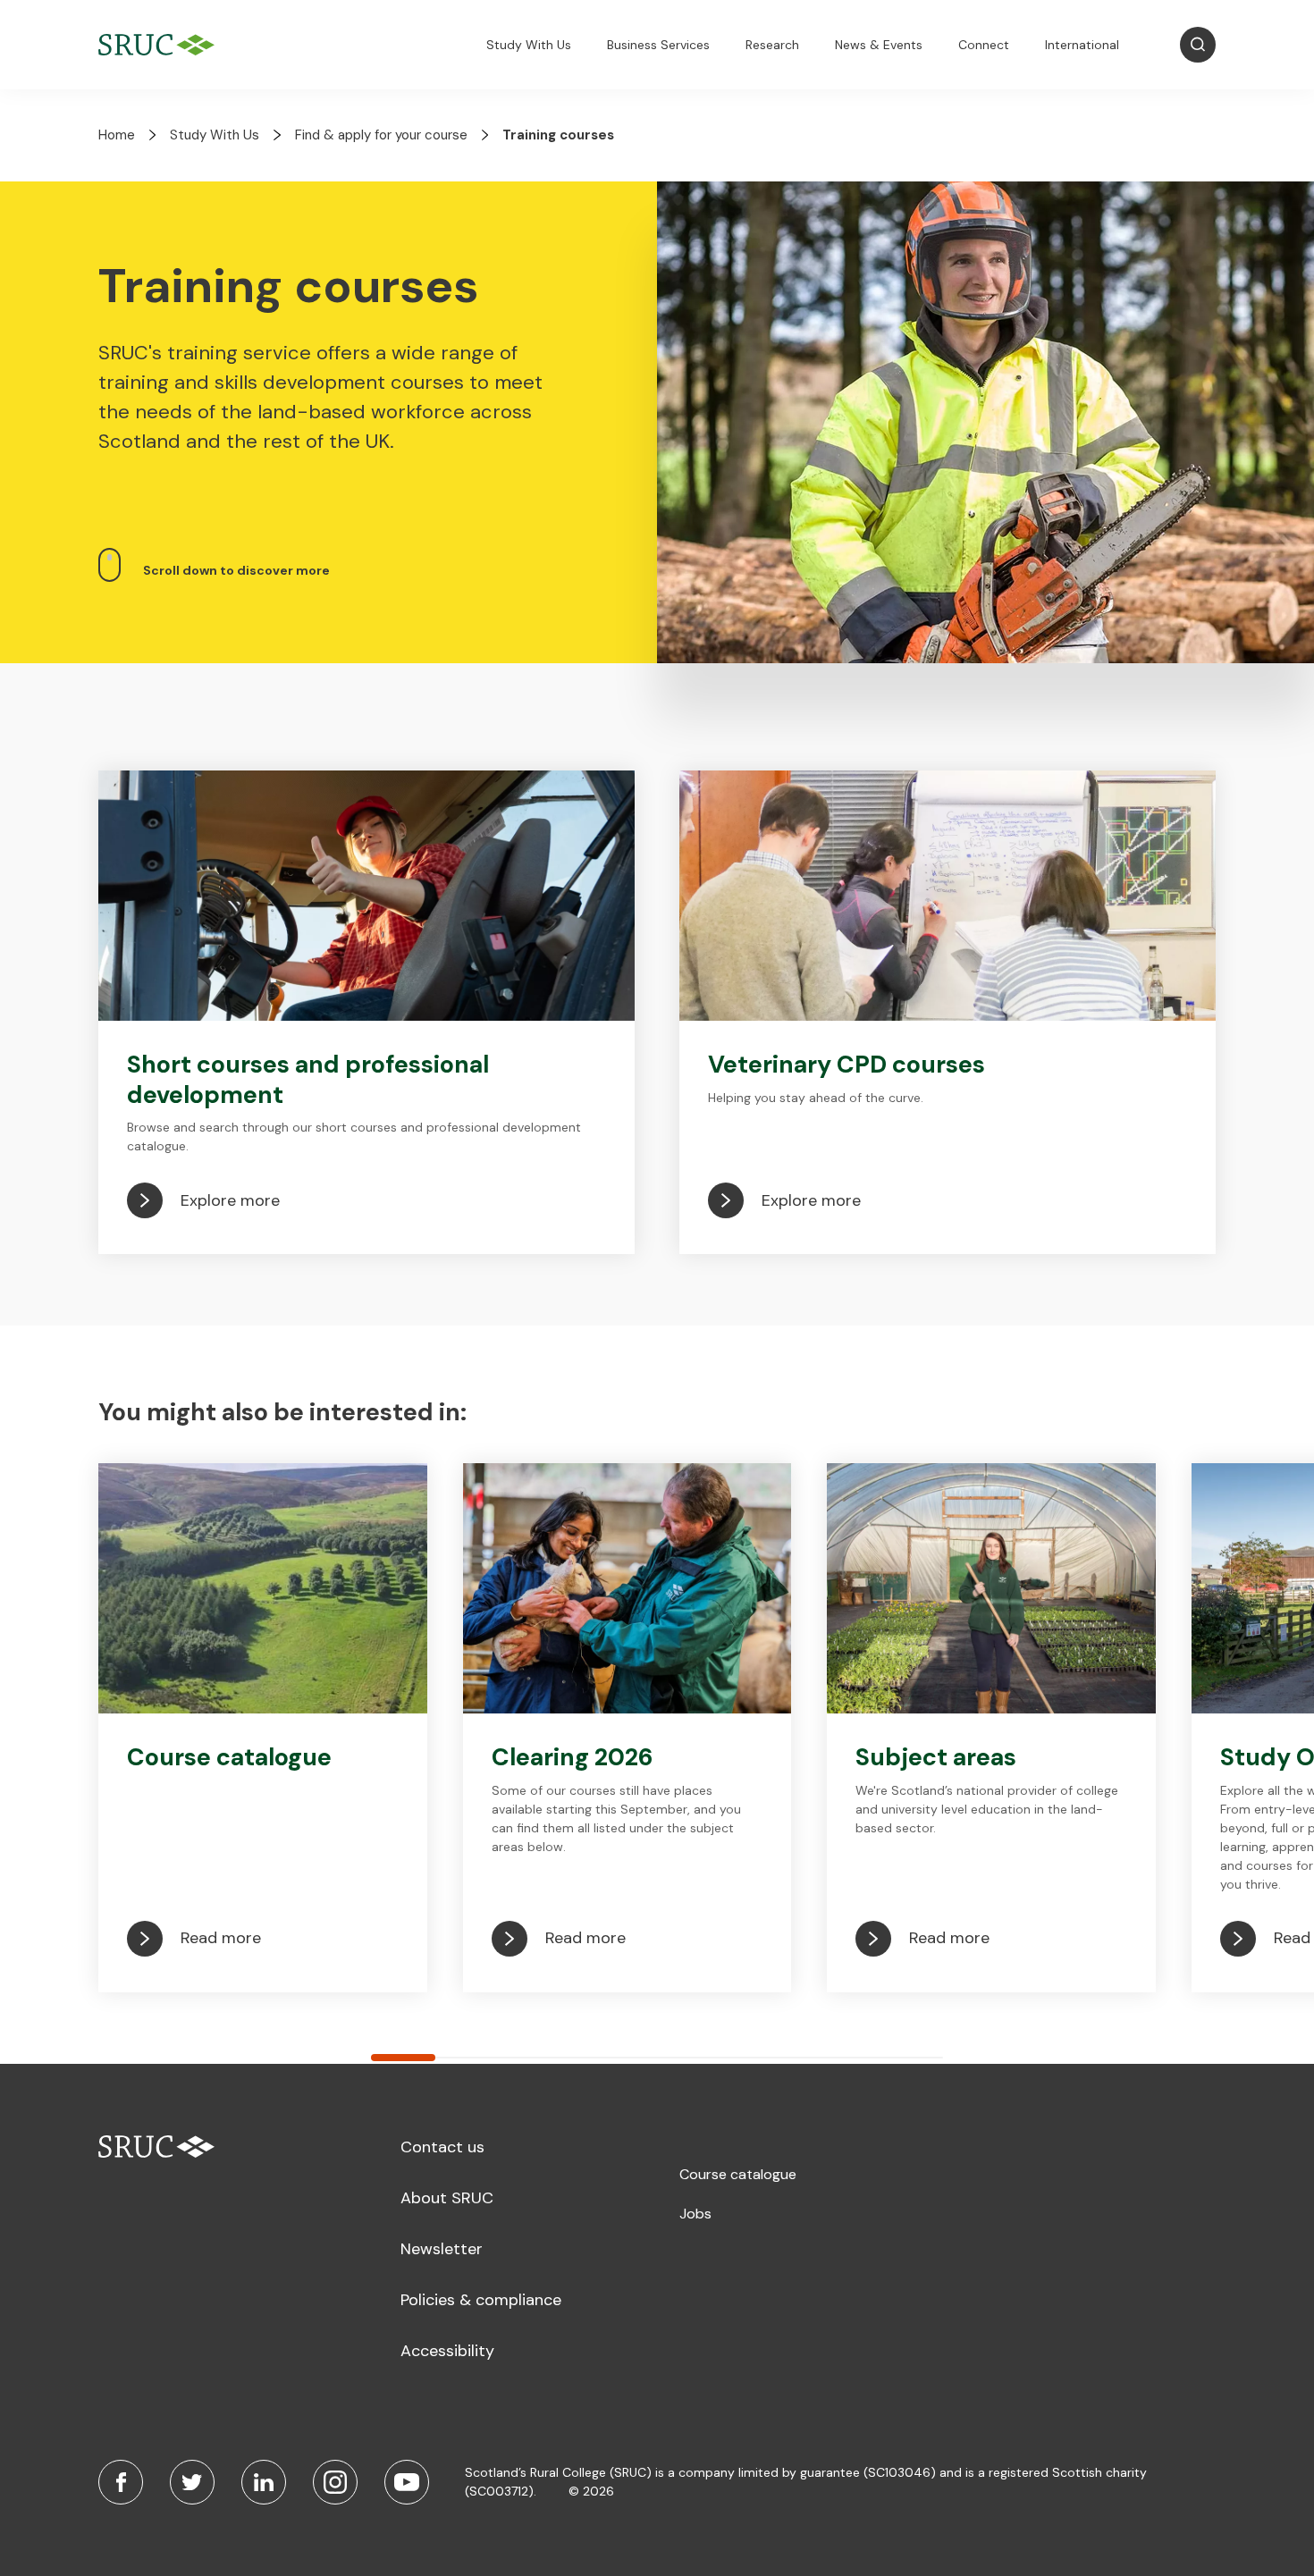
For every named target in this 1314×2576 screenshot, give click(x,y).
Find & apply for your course (381, 135)
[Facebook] (121, 2482)
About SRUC (447, 2198)
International (1082, 45)
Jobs (695, 2214)
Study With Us (529, 45)
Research (772, 45)
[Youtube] (407, 2482)
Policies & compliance (481, 2300)
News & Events (879, 45)
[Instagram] (335, 2482)
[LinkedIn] (264, 2482)
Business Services (658, 45)
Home (117, 135)
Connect (984, 45)
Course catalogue (738, 2174)
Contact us (442, 2147)
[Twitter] (192, 2482)
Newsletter (442, 2249)
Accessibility (447, 2351)
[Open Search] (1198, 45)
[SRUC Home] (161, 45)
